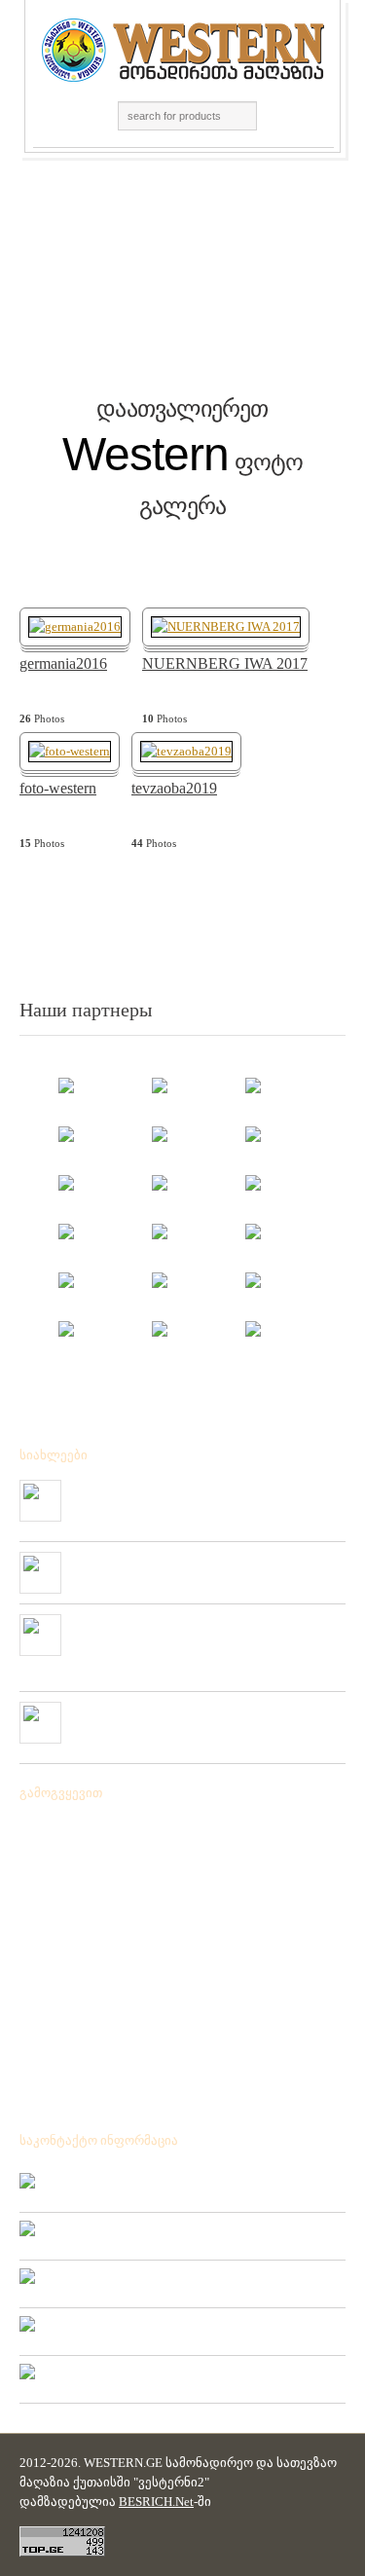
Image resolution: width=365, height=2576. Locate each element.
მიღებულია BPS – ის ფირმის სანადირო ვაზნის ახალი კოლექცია (200, 1495)
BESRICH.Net (156, 2502)
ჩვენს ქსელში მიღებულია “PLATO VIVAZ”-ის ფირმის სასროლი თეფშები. (199, 1717)
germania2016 (63, 664)
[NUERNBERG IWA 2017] (226, 626)
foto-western (58, 789)
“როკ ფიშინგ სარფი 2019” (148, 1560)
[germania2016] (75, 626)
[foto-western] (70, 750)
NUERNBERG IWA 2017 (225, 664)
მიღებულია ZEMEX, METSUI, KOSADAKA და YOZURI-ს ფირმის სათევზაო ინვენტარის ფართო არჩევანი (196, 1638)
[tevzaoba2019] (186, 750)
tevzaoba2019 (174, 789)
